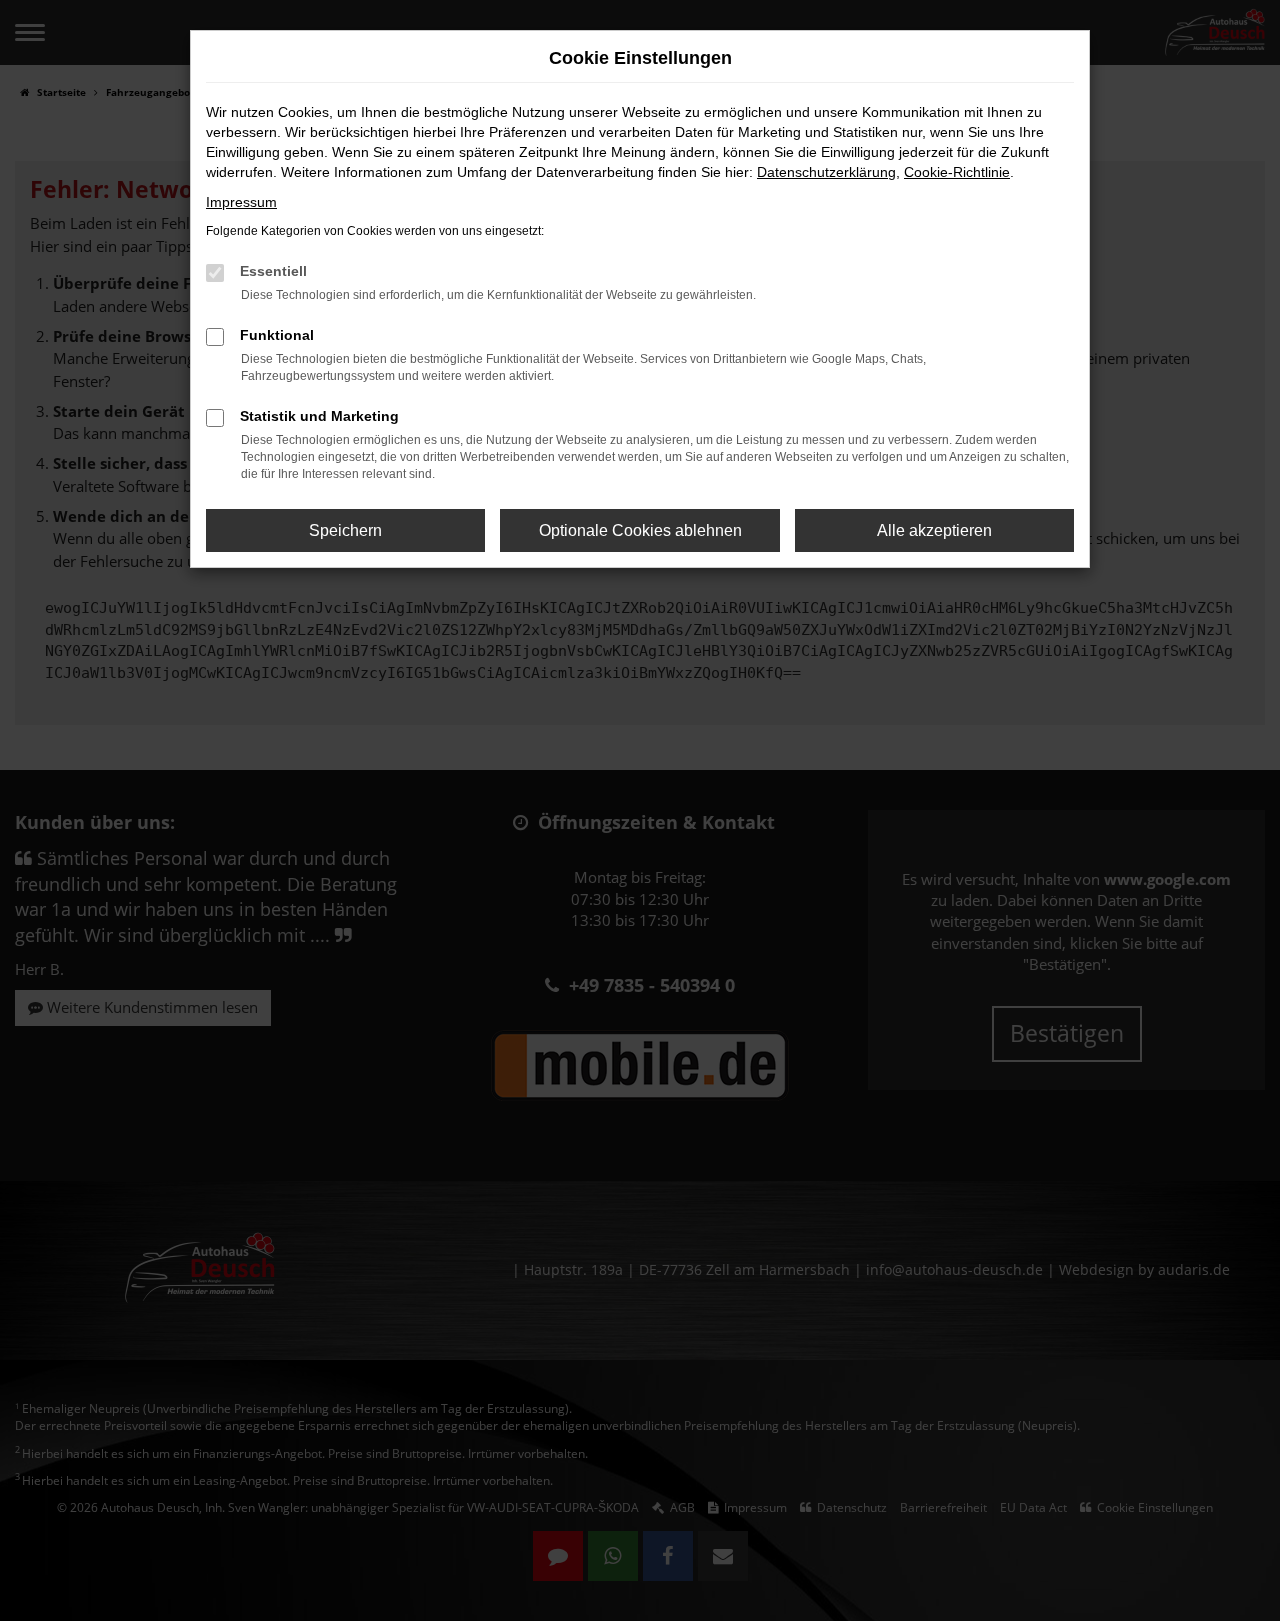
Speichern (345, 530)
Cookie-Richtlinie (957, 172)
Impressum (241, 202)
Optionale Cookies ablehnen (640, 530)
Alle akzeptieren (934, 530)
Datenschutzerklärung (826, 172)
